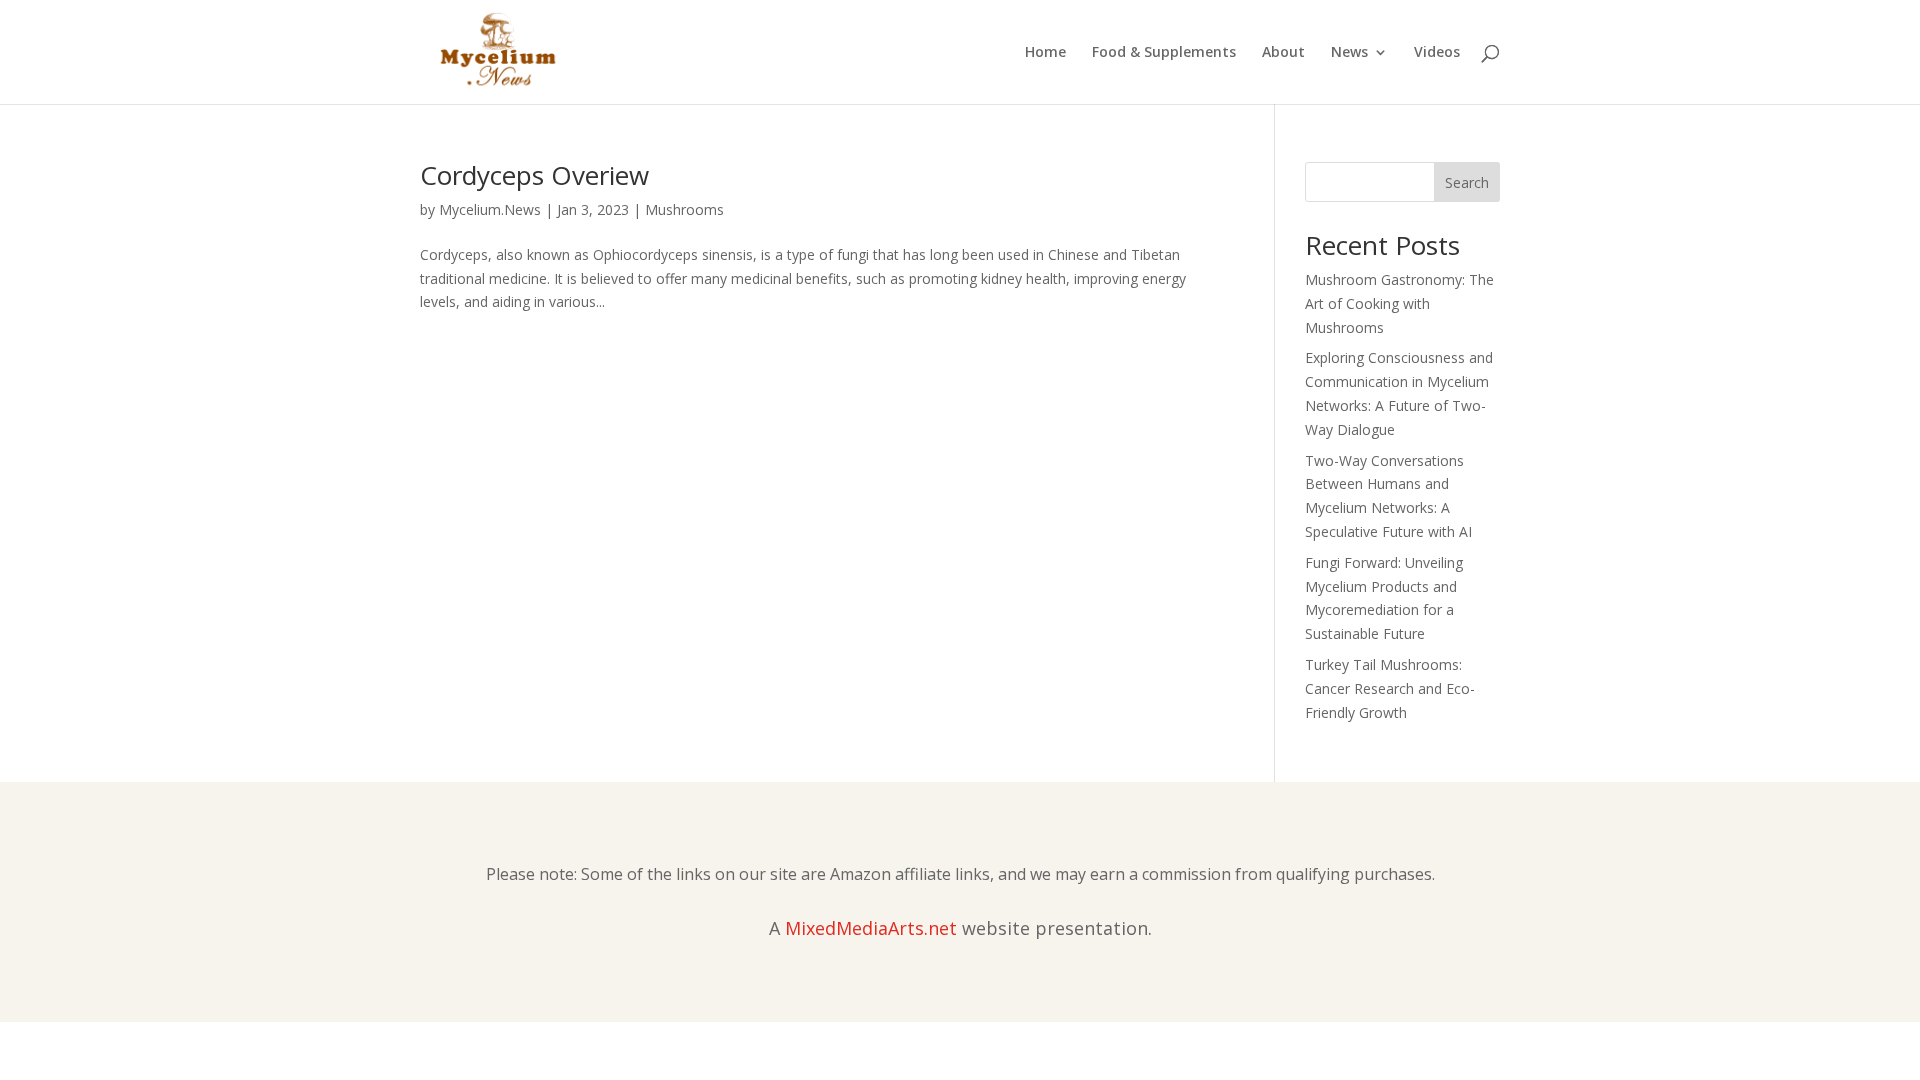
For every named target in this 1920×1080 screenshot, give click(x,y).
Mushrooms (684, 209)
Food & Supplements (1164, 53)
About (1283, 53)
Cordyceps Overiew (534, 175)
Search (1467, 182)
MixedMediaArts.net (871, 928)
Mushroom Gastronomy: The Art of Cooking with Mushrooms (1399, 303)
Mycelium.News (490, 209)
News (1349, 53)
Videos (1437, 53)
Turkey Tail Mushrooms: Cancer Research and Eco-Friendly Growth (1390, 688)
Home (1045, 53)
